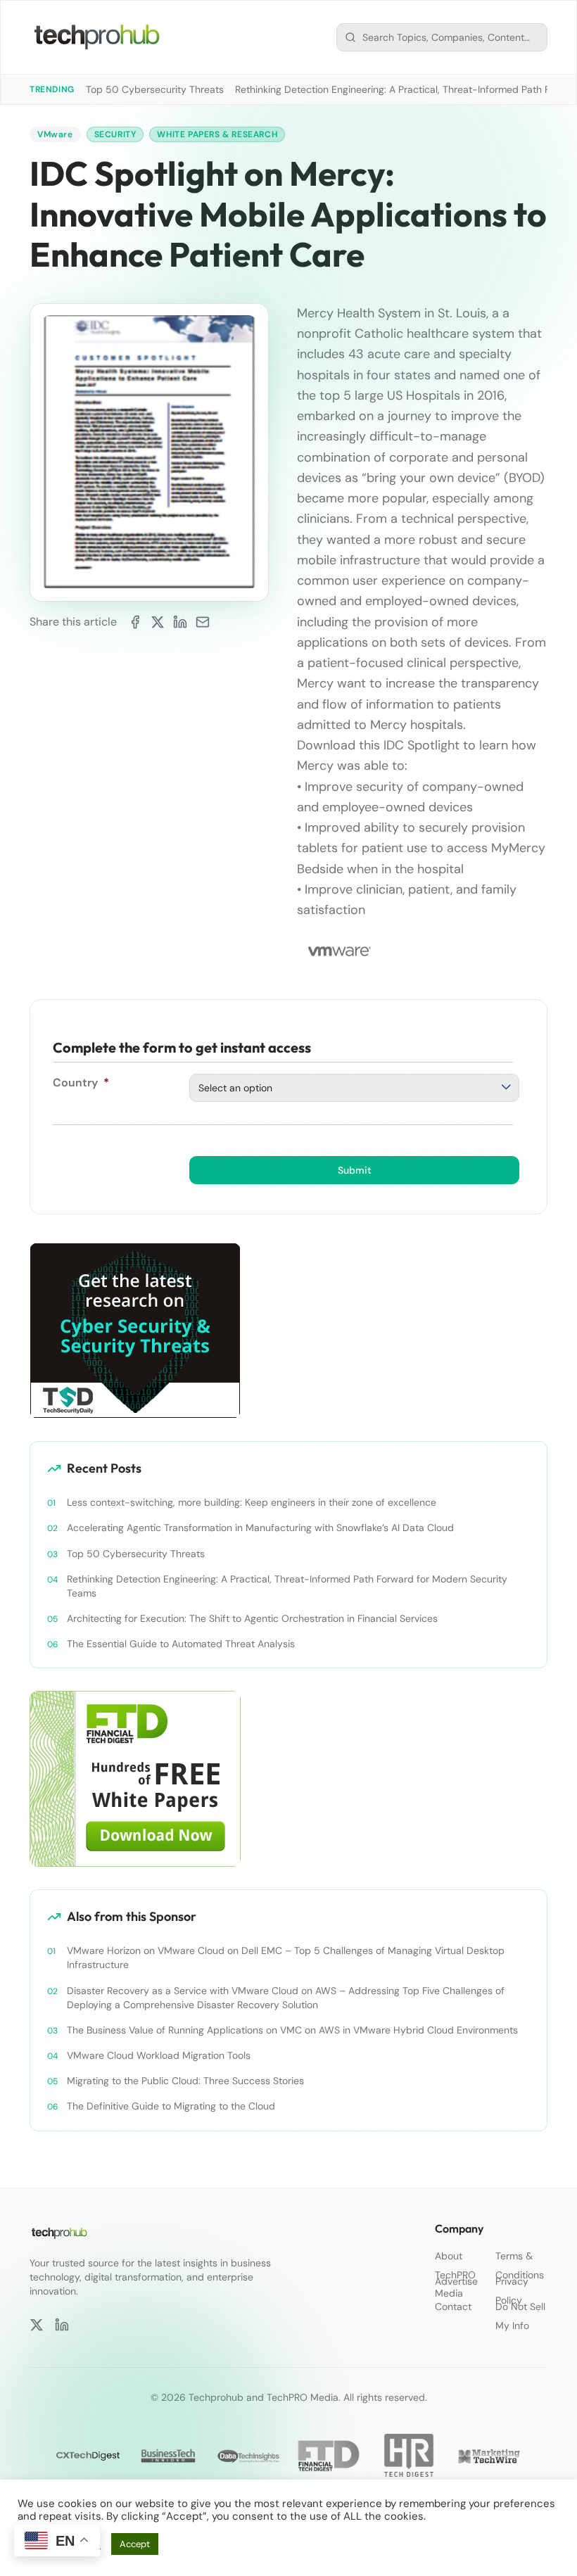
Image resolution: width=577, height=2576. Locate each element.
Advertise (456, 2281)
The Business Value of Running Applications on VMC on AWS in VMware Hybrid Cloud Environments (292, 2030)
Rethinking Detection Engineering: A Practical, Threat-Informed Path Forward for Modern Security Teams (287, 1586)
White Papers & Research (217, 134)
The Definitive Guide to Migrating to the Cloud (171, 2106)
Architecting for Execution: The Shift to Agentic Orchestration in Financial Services (252, 1618)
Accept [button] (135, 2544)
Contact (453, 2307)
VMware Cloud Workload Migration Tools (159, 2055)
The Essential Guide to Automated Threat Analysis (181, 1644)
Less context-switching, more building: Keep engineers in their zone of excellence (252, 1502)
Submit (355, 1170)
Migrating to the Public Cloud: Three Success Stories (185, 2081)
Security (115, 134)
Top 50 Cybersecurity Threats (155, 89)
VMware (55, 134)
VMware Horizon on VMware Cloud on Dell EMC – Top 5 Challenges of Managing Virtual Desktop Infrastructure (286, 1958)
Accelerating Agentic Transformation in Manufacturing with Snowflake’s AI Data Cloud (260, 1528)
